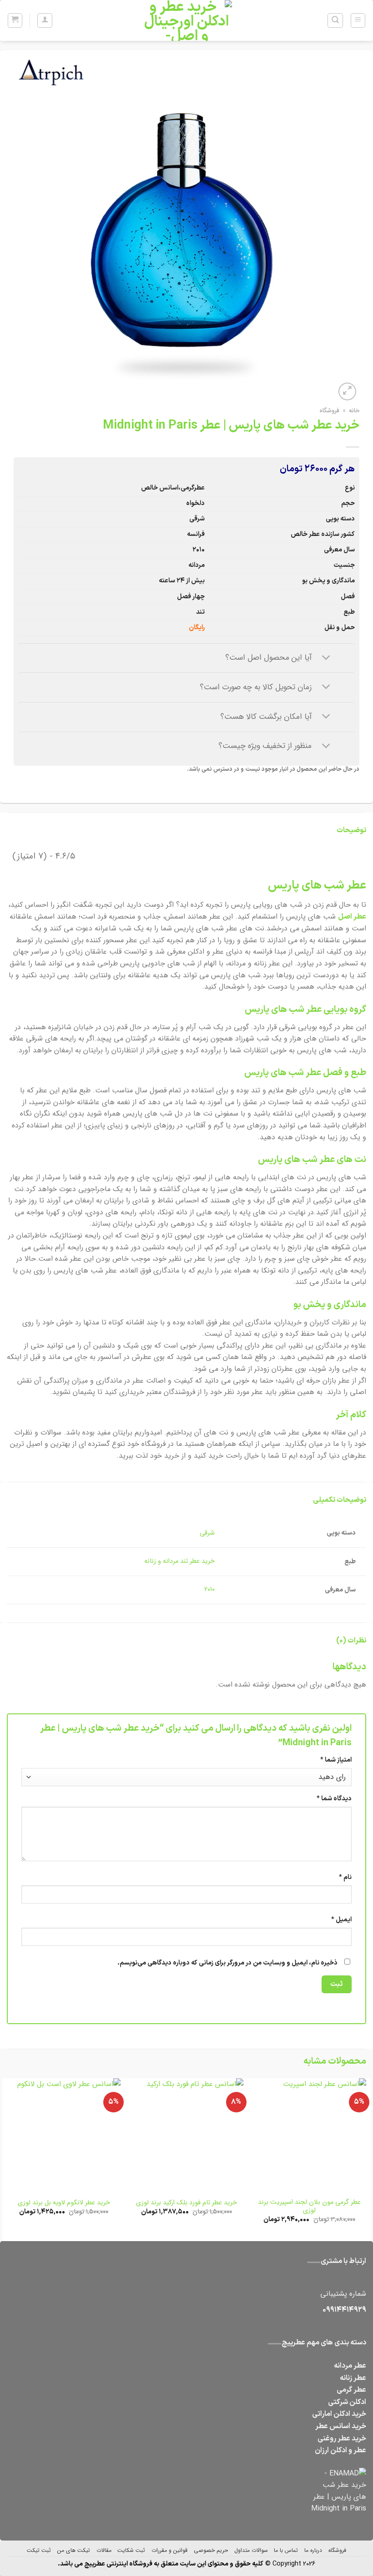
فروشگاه (330, 411)
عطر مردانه (350, 2366)
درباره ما (313, 2550)
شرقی (207, 1533)
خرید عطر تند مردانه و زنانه (179, 1561)
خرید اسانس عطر (341, 2426)
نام (345, 1877)
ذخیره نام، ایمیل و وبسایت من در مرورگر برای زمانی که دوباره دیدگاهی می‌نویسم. (227, 1963)
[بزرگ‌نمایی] (347, 391)
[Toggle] (326, 658)
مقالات (104, 2550)
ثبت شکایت (131, 2550)
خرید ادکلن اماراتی (339, 2414)
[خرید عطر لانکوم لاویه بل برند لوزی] (64, 2135)
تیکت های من (74, 2550)
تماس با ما (286, 2550)
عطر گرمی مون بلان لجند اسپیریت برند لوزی (309, 2207)
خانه (354, 411)
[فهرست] (358, 20)
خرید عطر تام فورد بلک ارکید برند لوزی (186, 2203)
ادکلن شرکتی (347, 2402)
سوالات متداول (251, 2550)
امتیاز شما (336, 1760)
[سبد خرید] (15, 20)
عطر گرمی (351, 2390)
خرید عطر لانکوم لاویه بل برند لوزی (64, 2203)
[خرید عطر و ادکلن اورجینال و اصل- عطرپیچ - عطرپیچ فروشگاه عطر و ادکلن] (186, 20)
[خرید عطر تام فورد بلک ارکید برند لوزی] (186, 2135)
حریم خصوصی (211, 2550)
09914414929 (344, 2310)
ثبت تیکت (39, 2550)
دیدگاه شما (334, 1799)
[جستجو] (335, 20)
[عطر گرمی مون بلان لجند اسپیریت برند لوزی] (309, 2135)
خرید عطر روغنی (342, 2439)
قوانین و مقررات (169, 2550)
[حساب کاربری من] (45, 20)
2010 (209, 1589)
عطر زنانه (353, 2378)
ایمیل (341, 1920)
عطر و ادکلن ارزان (340, 2450)
